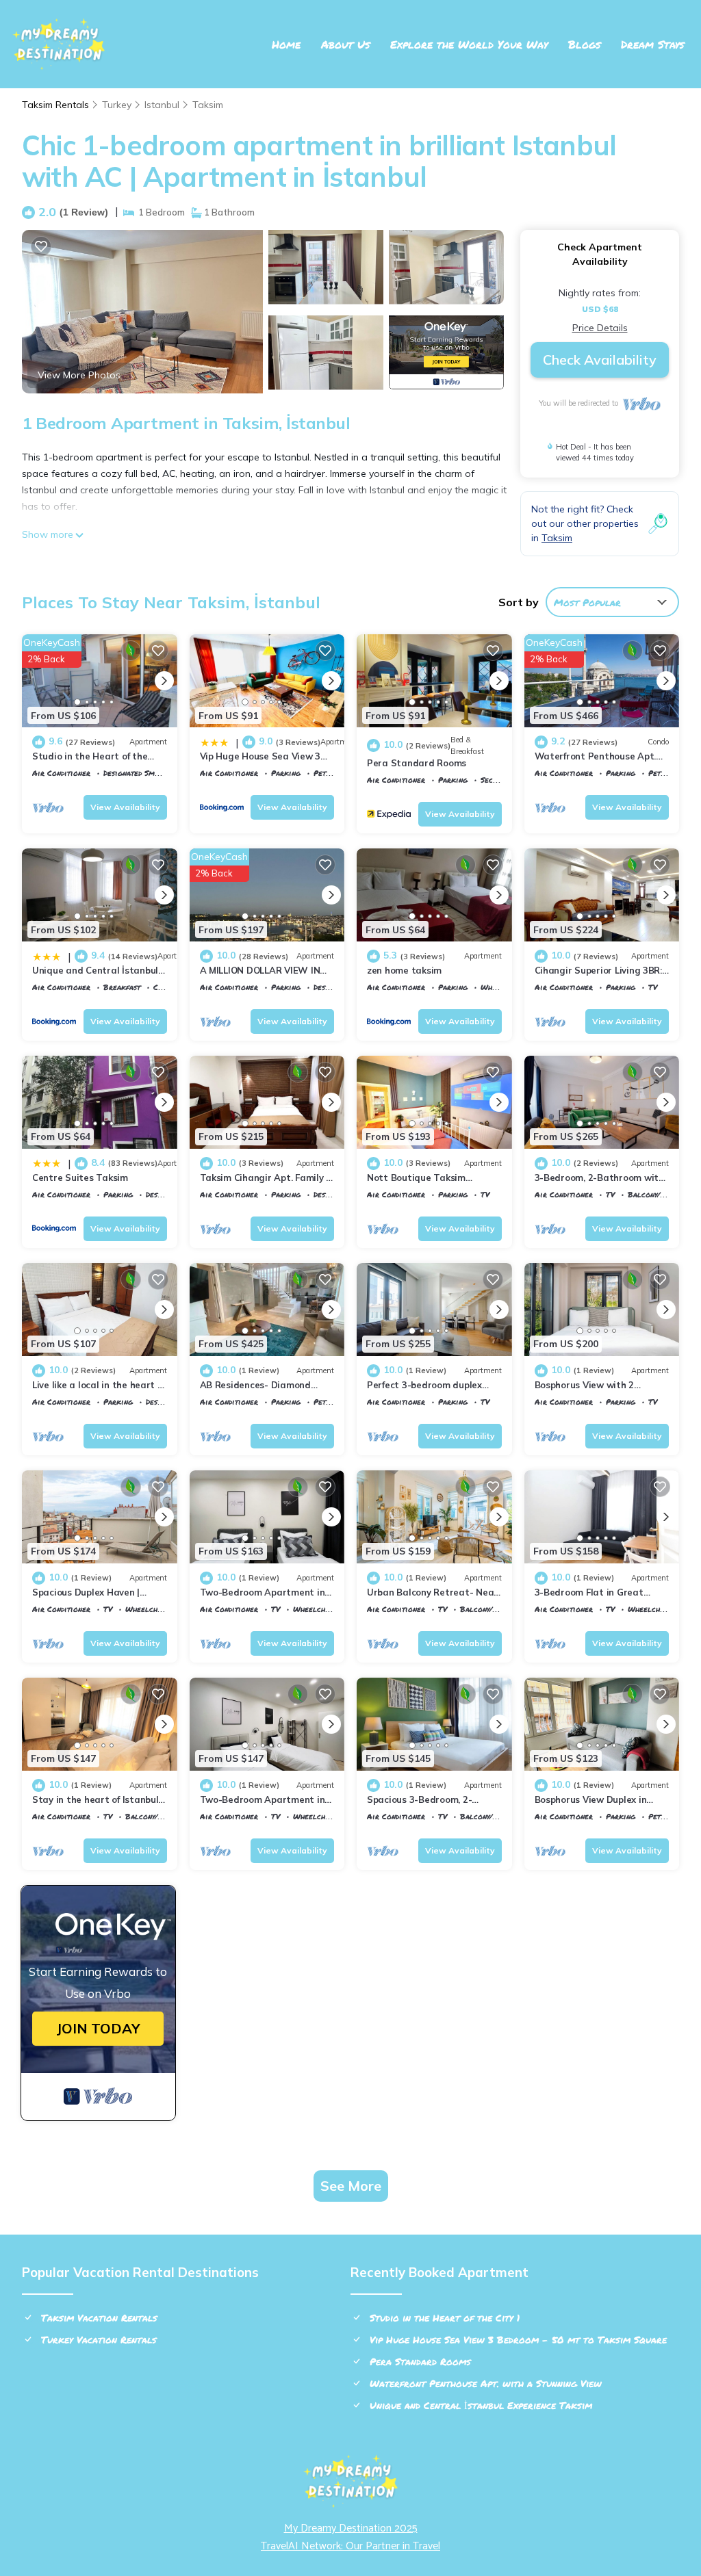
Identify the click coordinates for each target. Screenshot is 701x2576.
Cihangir (257, 783)
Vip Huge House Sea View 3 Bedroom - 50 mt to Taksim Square (518, 2339)
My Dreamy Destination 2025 (351, 2528)
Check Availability (600, 360)
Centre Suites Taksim (80, 1178)
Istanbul (162, 105)
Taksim (208, 105)
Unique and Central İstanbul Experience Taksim (481, 2405)
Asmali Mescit (436, 1619)
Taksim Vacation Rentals (99, 2317)
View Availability (125, 807)
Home (286, 44)
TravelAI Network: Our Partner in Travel (350, 2546)
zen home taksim (404, 970)
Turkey (117, 105)
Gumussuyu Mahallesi (616, 1619)
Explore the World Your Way (469, 44)
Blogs (584, 44)
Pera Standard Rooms (417, 763)
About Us (345, 44)
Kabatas (591, 783)
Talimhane (428, 997)
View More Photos (79, 375)
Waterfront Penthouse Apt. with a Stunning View (486, 2383)
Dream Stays (652, 44)
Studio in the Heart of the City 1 (445, 2317)
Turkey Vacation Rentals (99, 2339)
